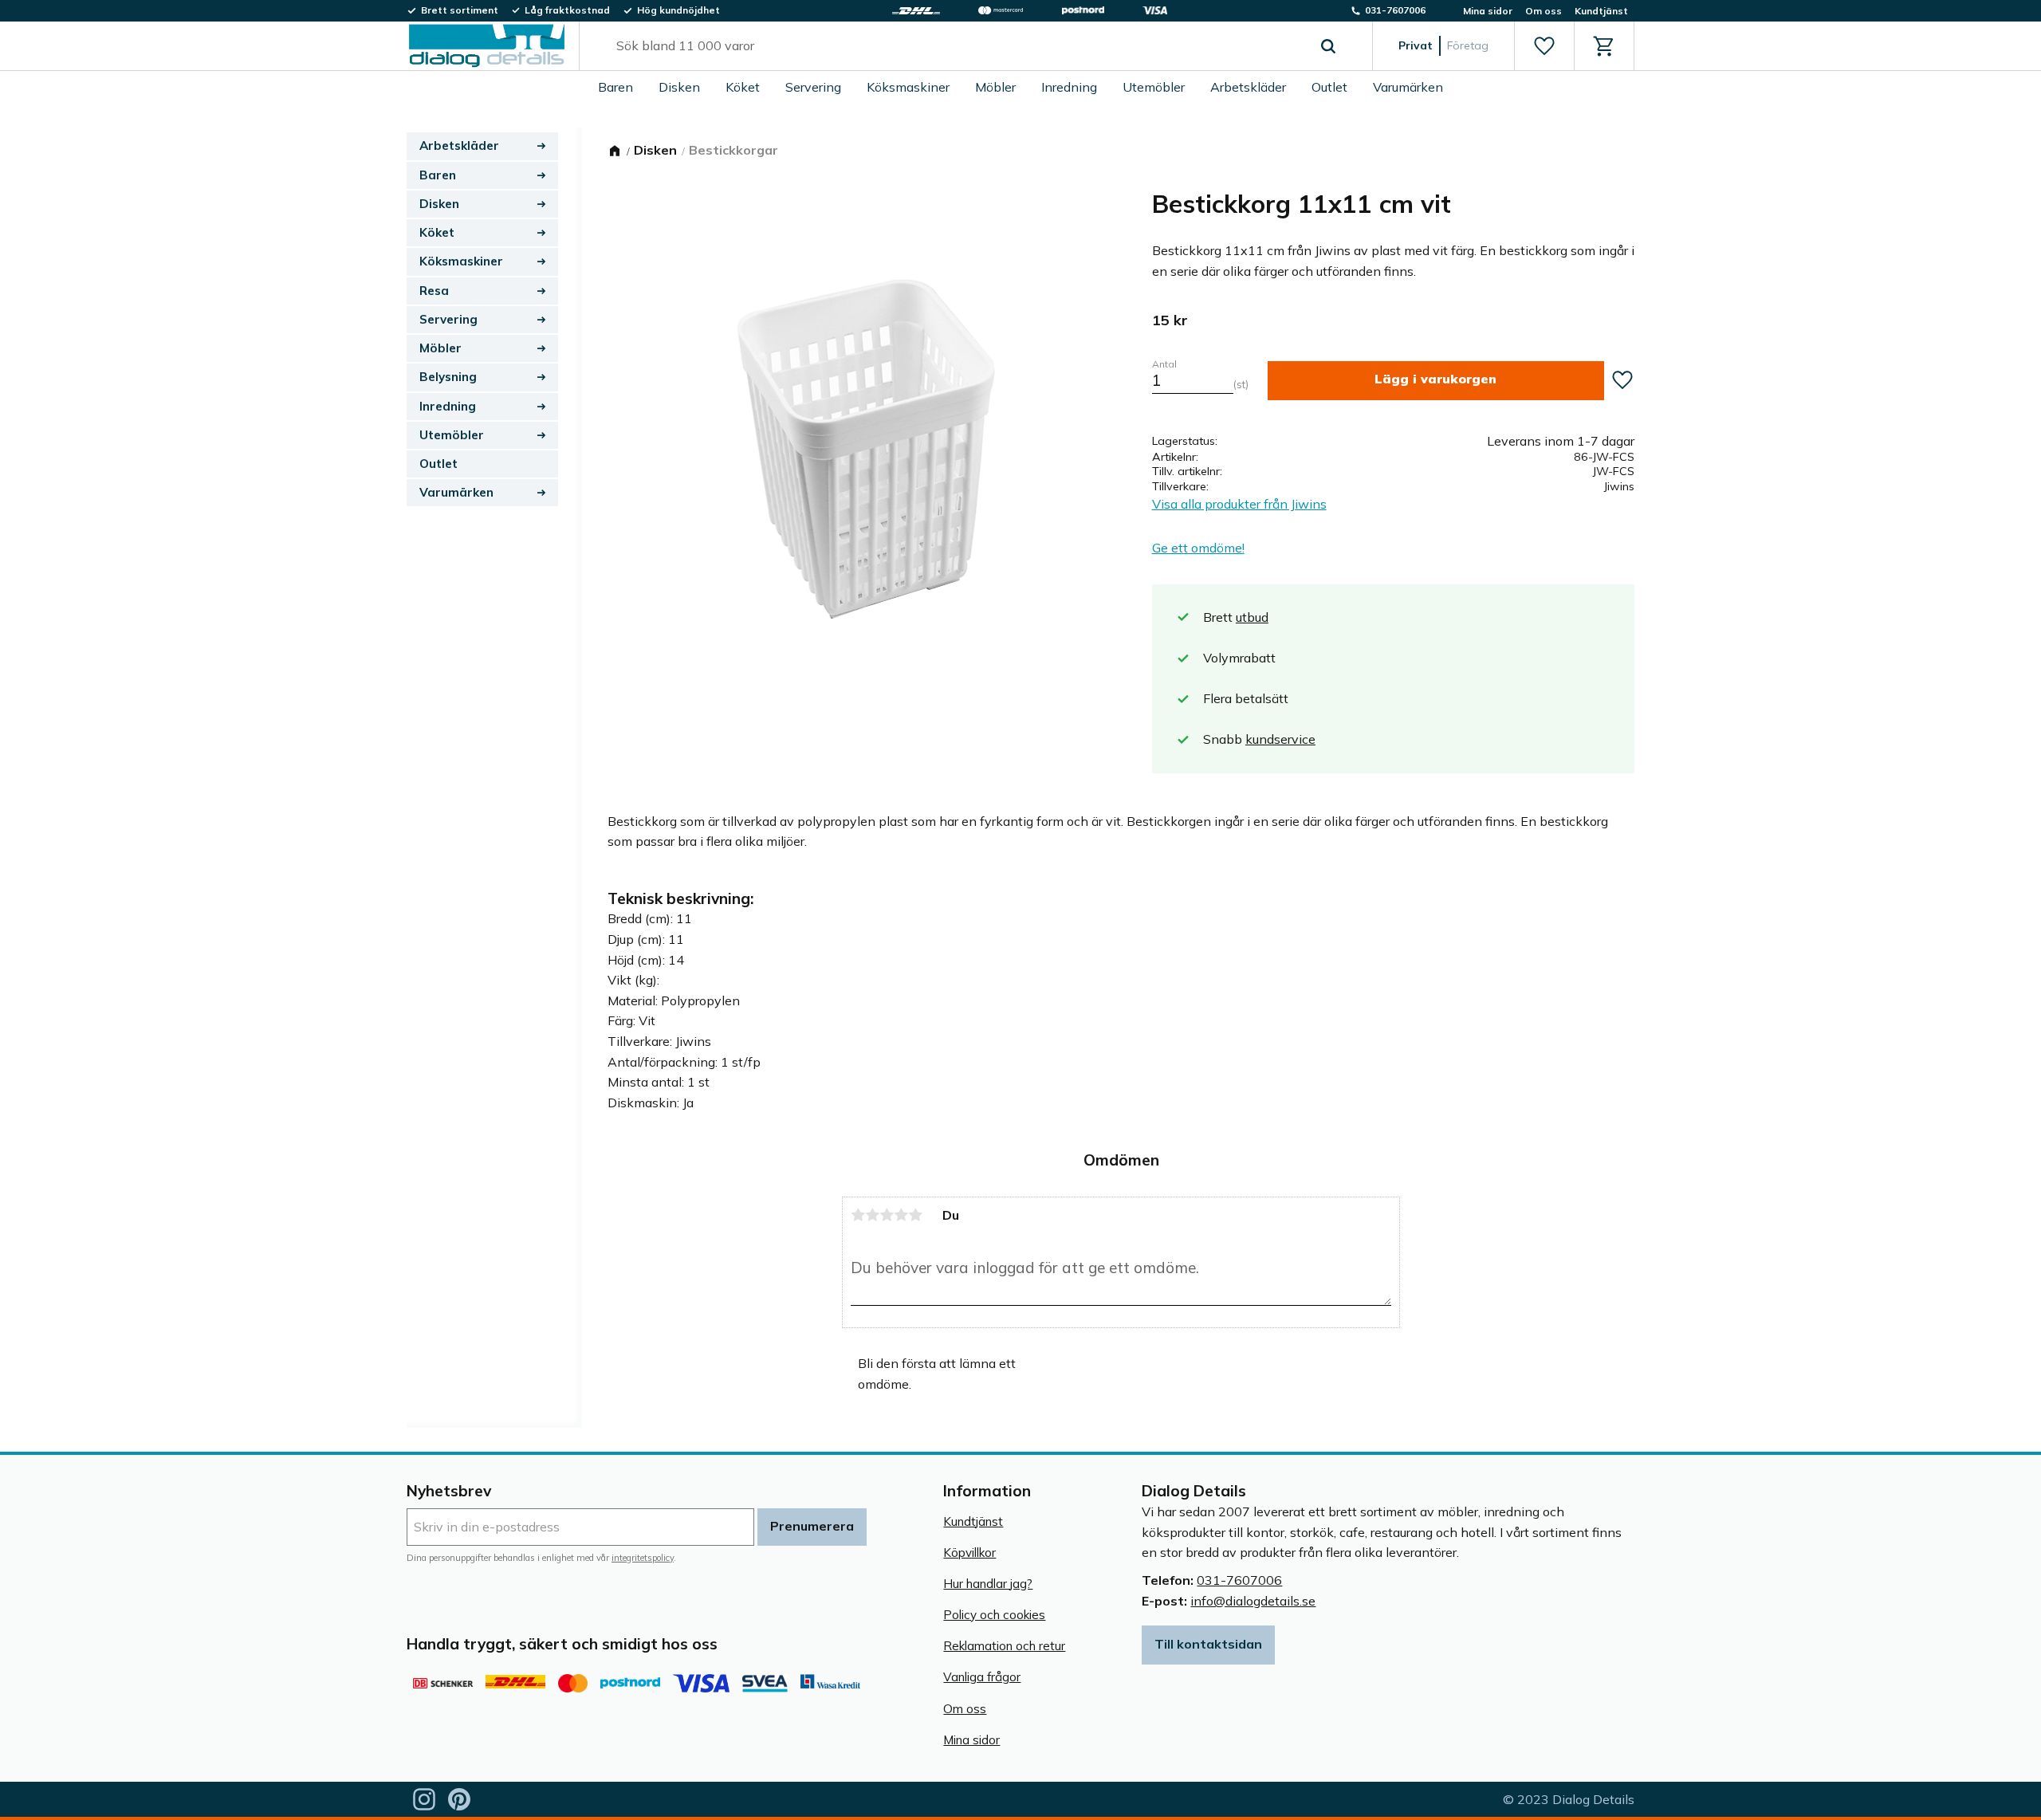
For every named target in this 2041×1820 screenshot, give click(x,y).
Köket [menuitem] (743, 87)
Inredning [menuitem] (1069, 87)
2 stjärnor (872, 1215)
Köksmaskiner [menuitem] (908, 87)
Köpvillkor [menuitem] (969, 1553)
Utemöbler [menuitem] (1154, 87)
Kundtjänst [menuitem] (1601, 11)
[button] (1544, 46)
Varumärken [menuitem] (1408, 87)
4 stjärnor (901, 1215)
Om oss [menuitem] (1544, 11)
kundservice (1280, 739)
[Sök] (1328, 46)
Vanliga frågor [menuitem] (982, 1677)
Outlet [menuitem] (1329, 87)
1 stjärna (858, 1215)
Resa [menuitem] (434, 291)
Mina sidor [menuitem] (1488, 11)
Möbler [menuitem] (995, 87)
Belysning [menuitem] (448, 377)
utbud (1252, 617)
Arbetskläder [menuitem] (1248, 87)
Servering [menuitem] (813, 87)
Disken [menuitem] (679, 87)
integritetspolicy (643, 1558)
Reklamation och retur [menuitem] (1004, 1646)
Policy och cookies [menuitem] (994, 1615)
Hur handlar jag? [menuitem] (988, 1584)
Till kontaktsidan (1208, 1644)
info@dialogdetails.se (1253, 1601)
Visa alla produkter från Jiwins (1239, 504)
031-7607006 (1239, 1580)
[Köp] (1436, 381)
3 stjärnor (887, 1215)
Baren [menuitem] (615, 87)
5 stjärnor (915, 1215)
